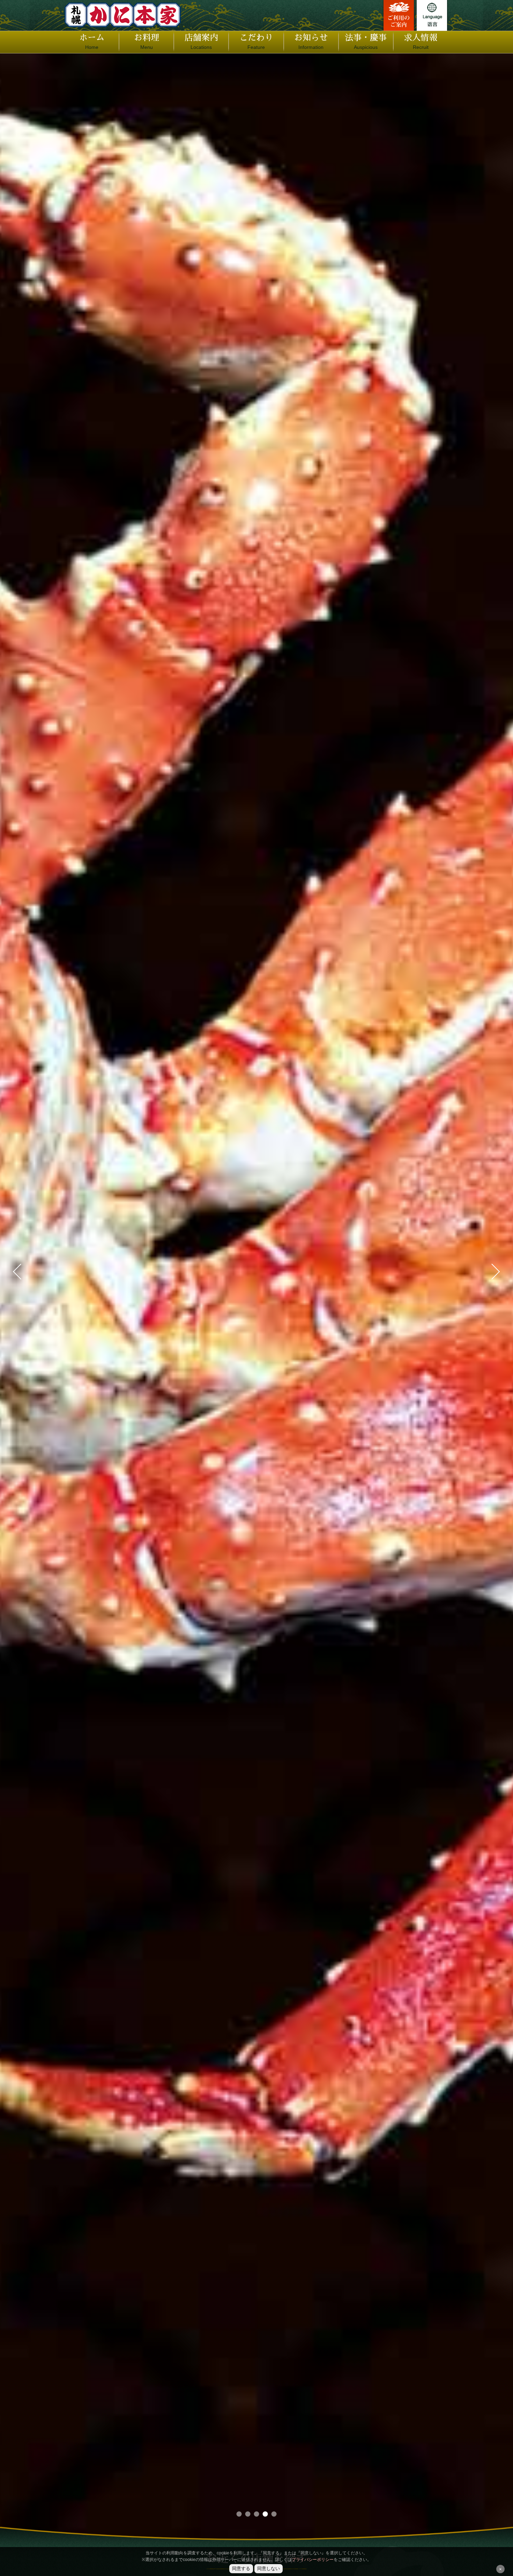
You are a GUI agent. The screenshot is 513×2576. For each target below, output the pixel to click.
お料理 (147, 42)
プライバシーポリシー (313, 2560)
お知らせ (311, 42)
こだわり (256, 42)
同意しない (269, 2568)
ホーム (92, 42)
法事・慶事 (366, 42)
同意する (241, 2568)
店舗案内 (201, 42)
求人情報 (421, 42)
